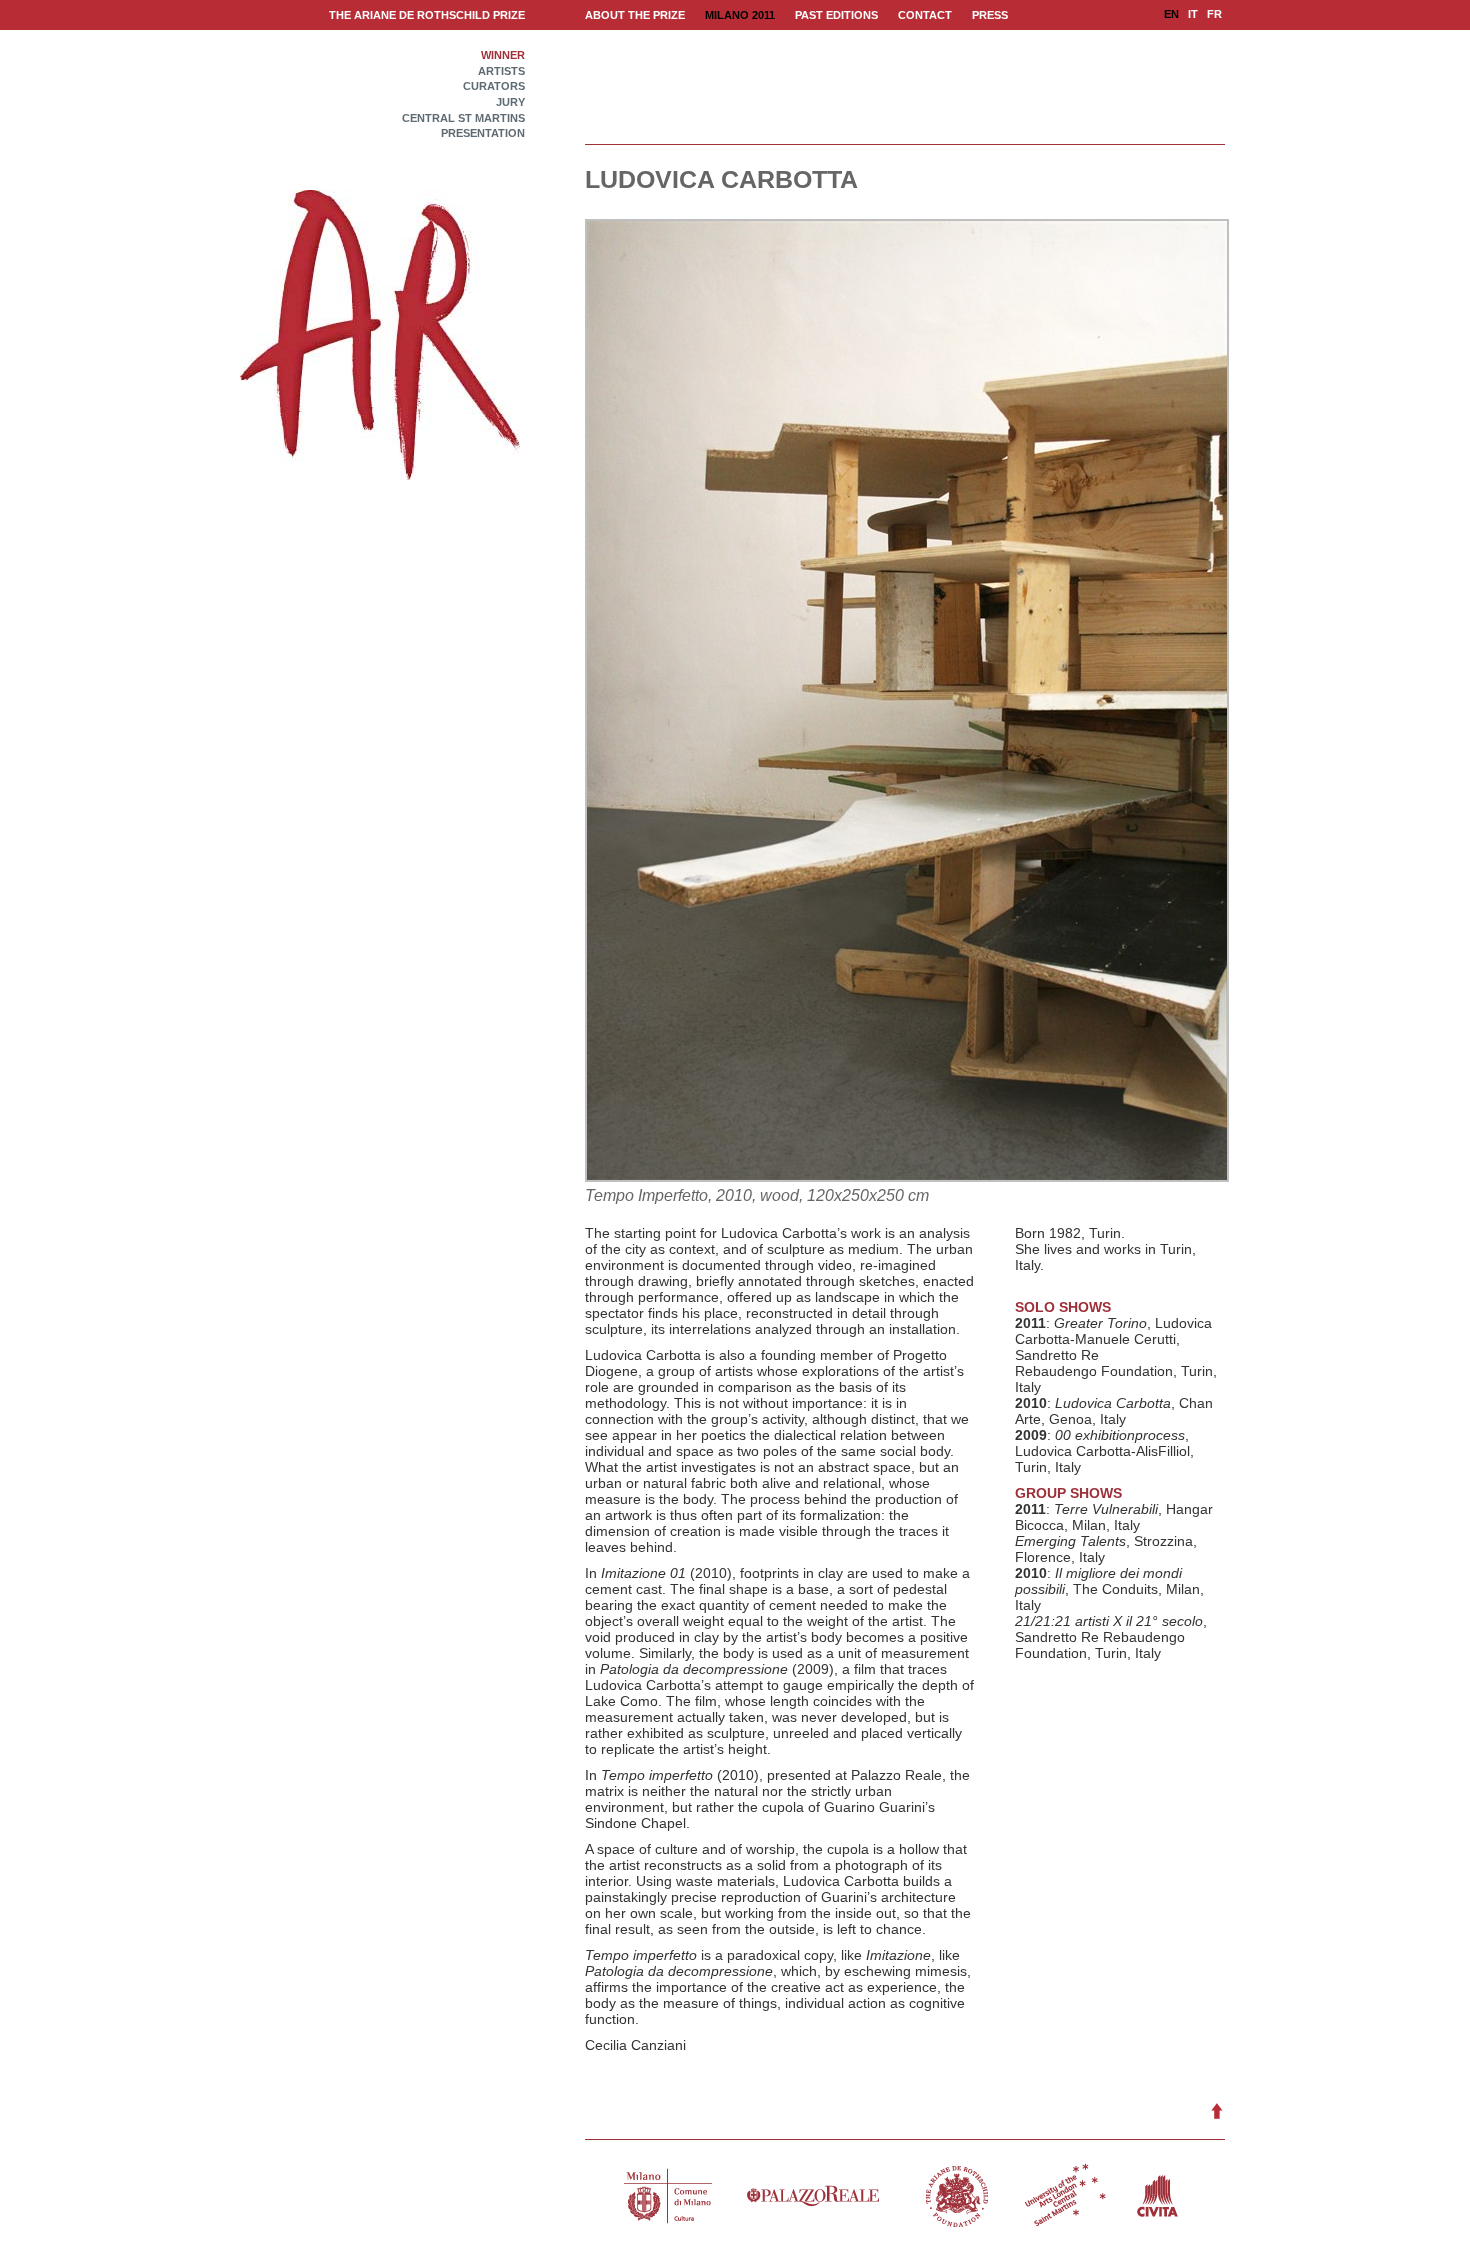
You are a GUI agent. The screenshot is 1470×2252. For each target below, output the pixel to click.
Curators (494, 86)
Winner (503, 55)
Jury (510, 102)
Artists (501, 71)
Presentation (483, 133)
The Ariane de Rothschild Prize (427, 15)
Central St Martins (463, 118)
